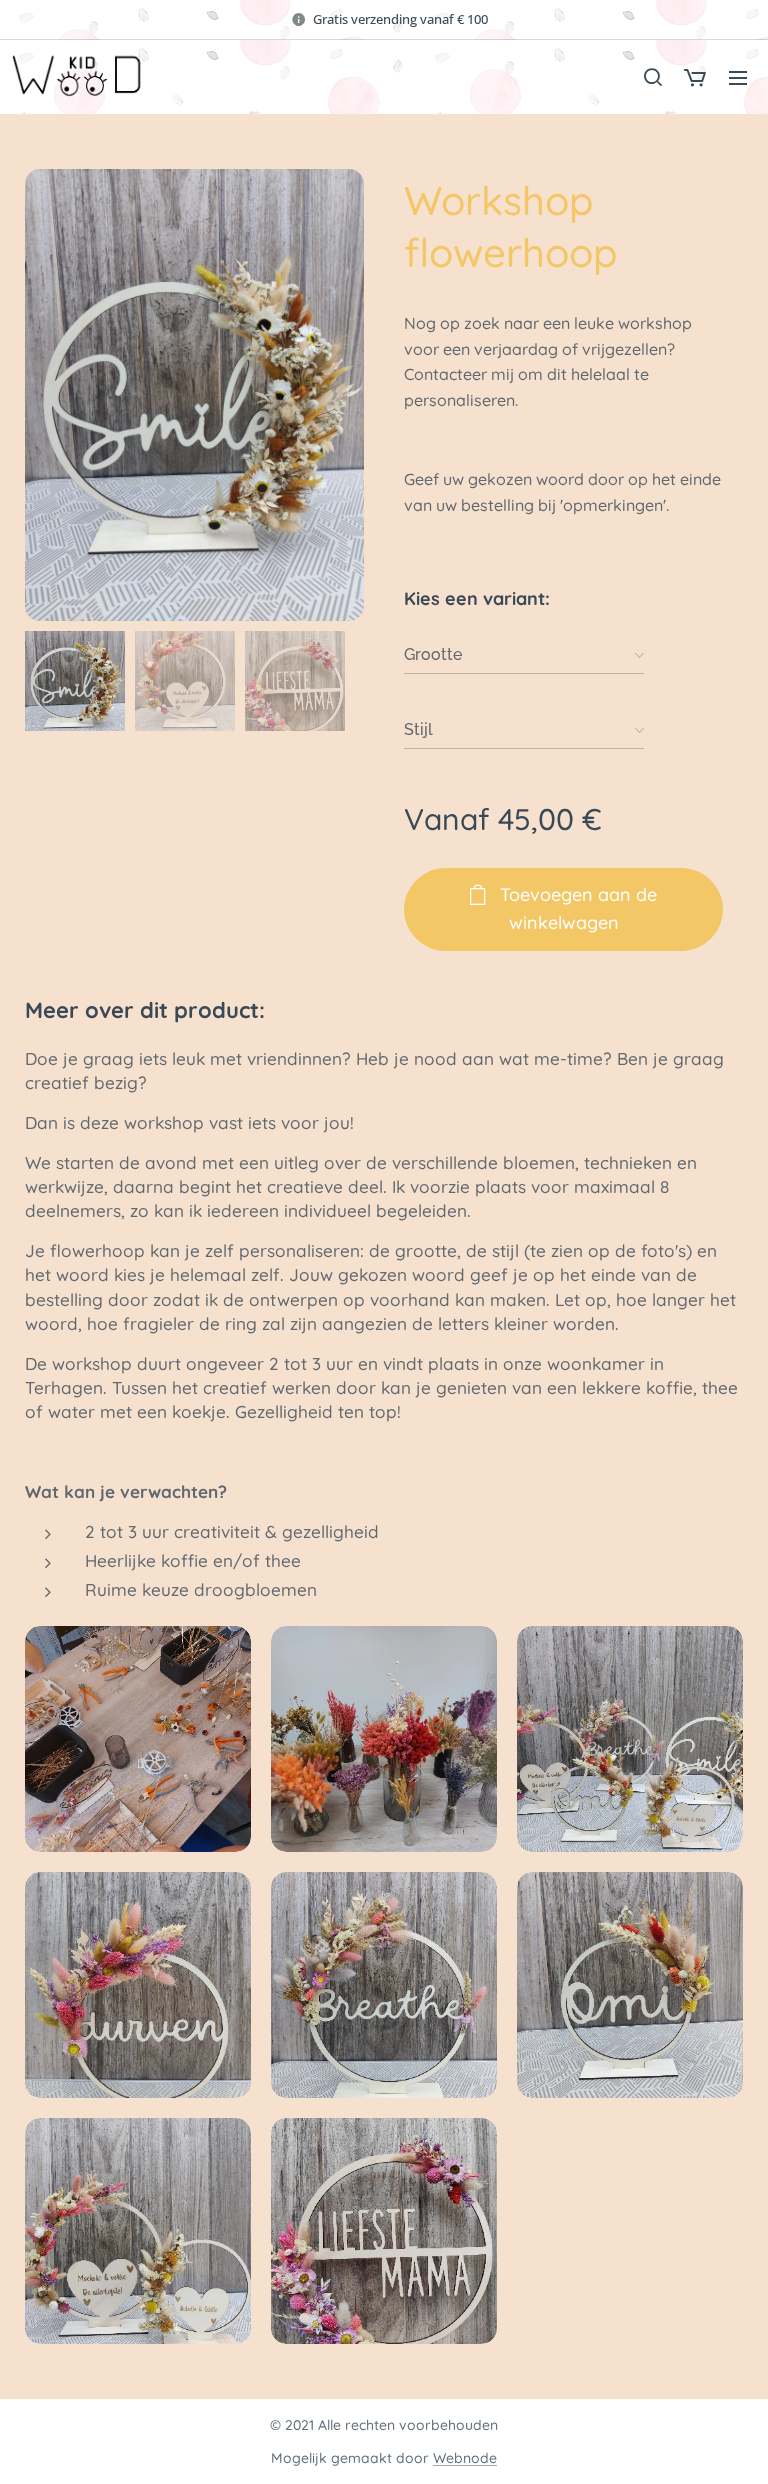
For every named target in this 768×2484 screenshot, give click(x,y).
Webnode (465, 2458)
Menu (738, 77)
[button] (652, 77)
